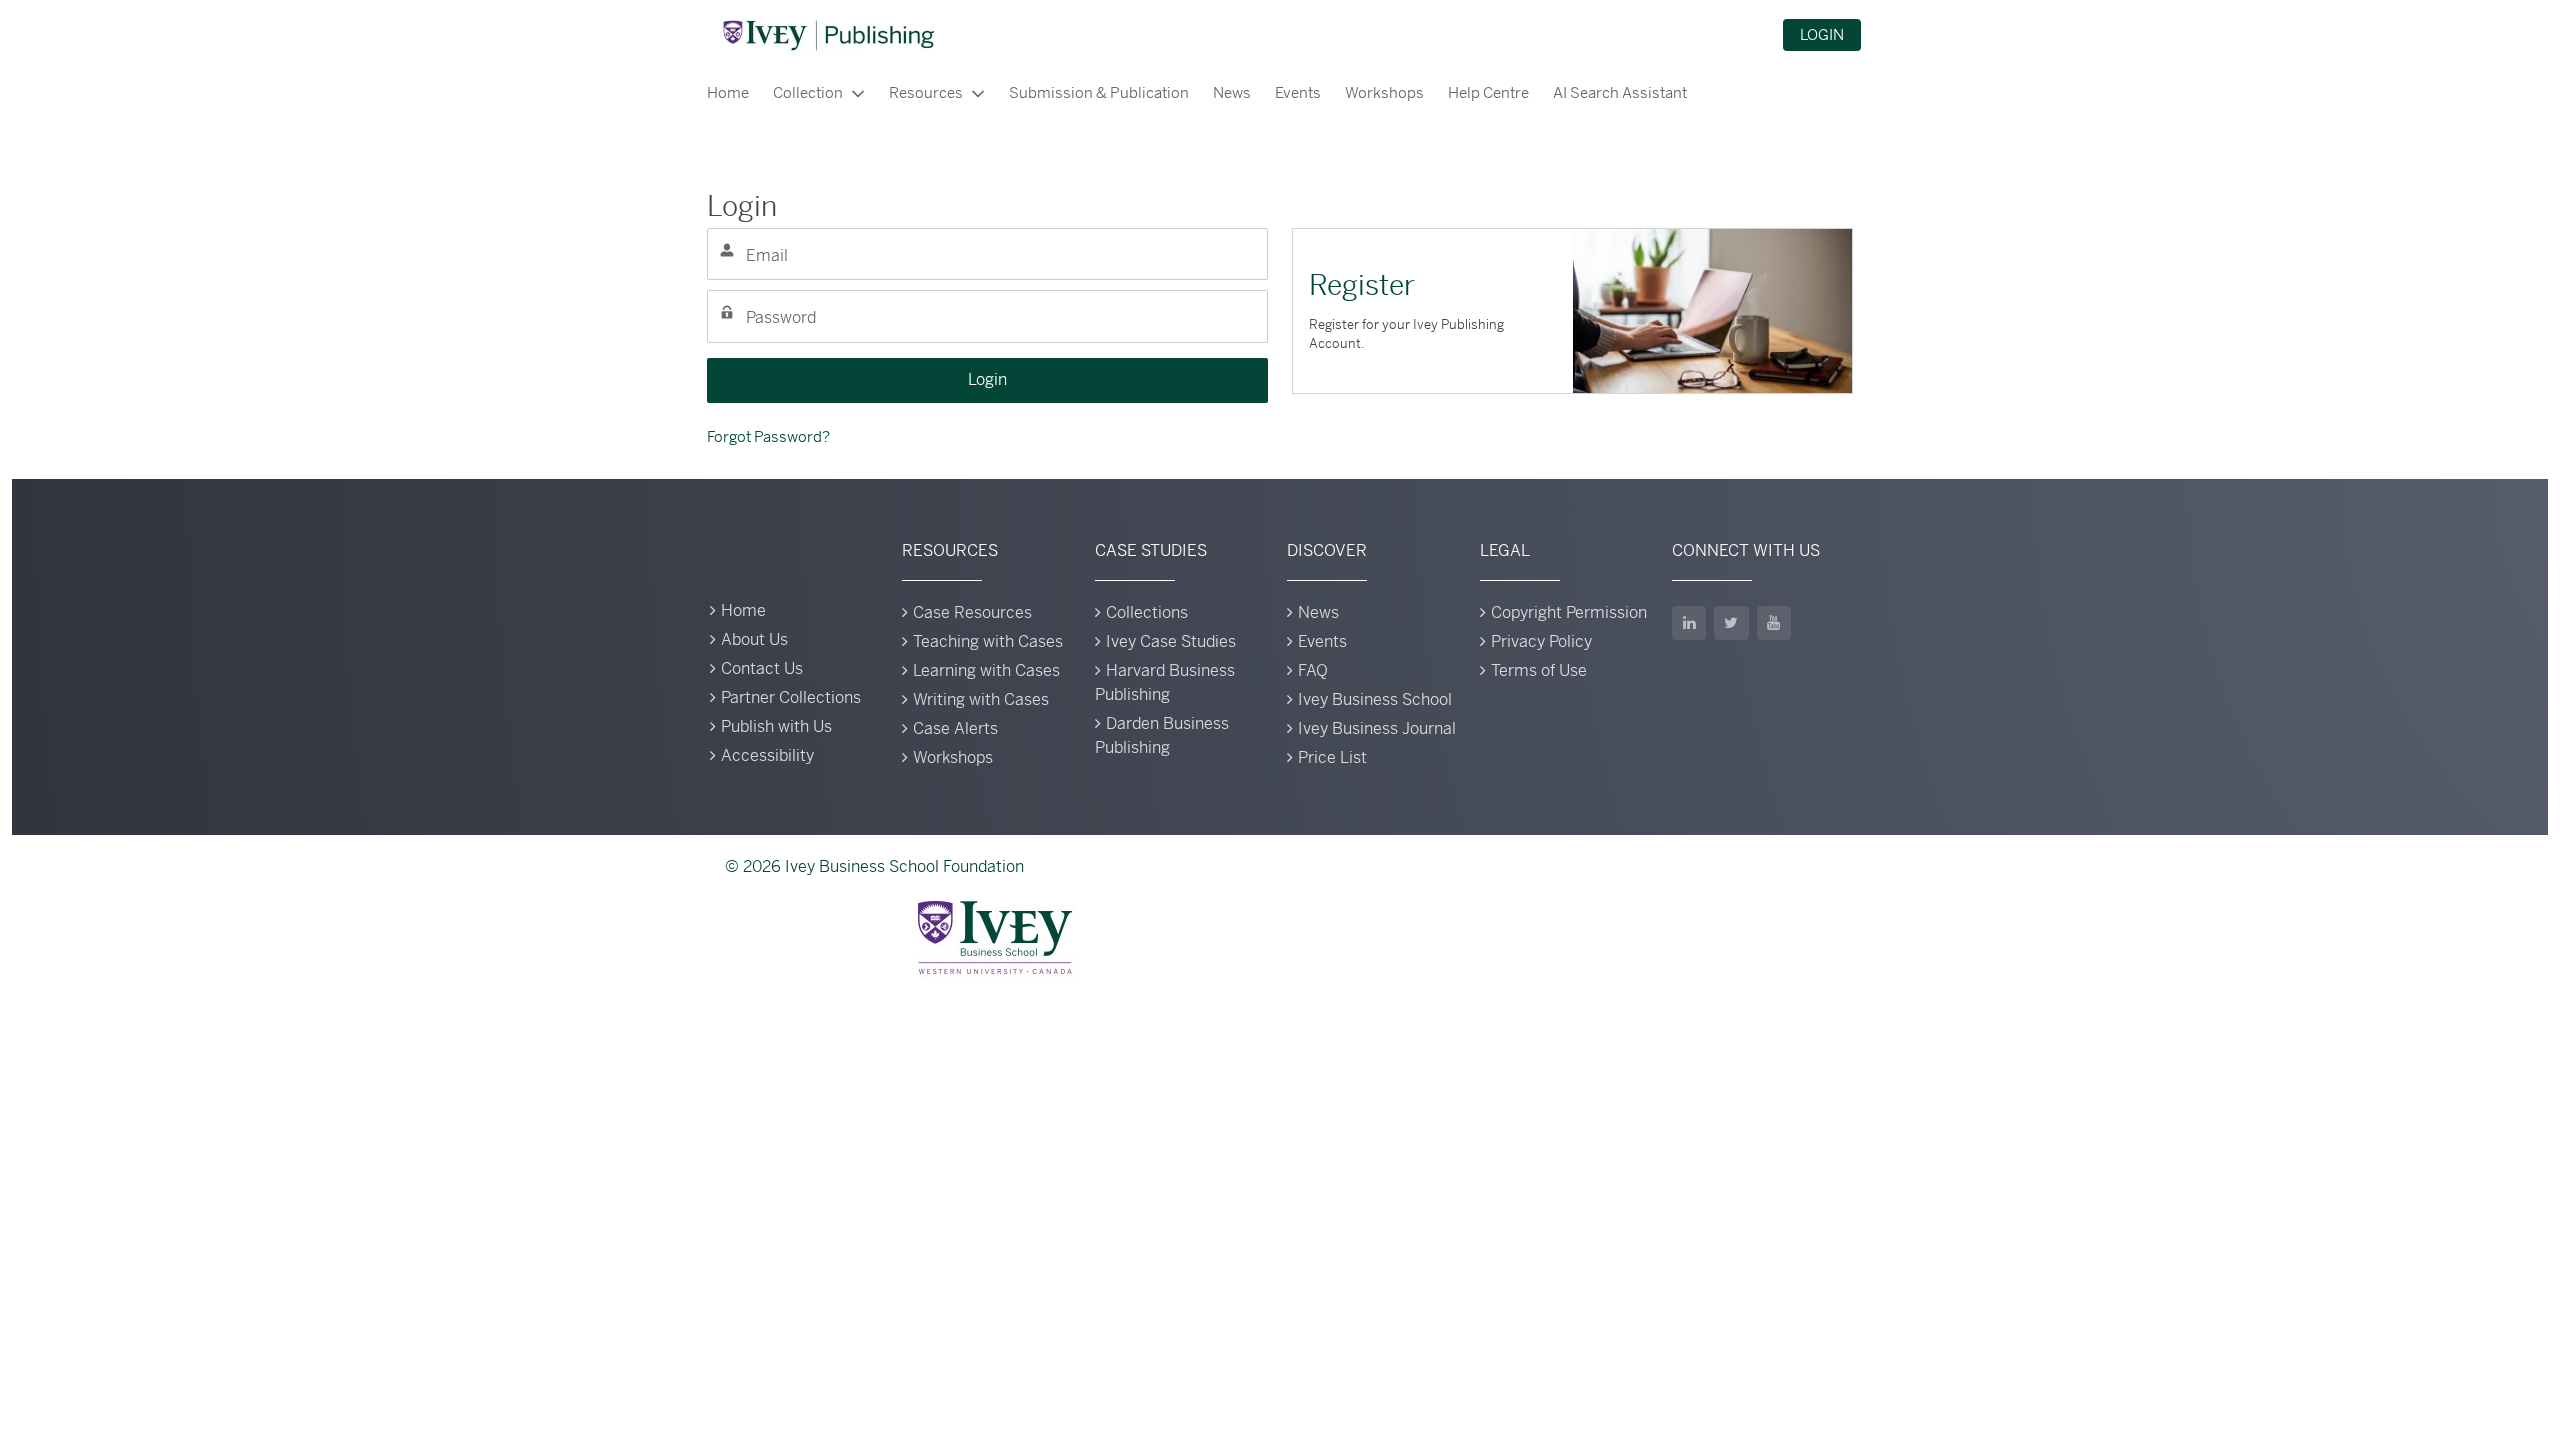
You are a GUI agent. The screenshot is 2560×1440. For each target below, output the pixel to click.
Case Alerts (955, 728)
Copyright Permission (1569, 612)
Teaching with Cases (988, 641)
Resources (926, 92)
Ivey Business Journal (1377, 728)
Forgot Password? (768, 436)
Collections (1147, 612)
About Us (754, 639)
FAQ (1313, 670)
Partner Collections (791, 697)
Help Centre (1488, 92)
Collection (808, 92)
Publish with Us (776, 726)
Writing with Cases (981, 699)
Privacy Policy (1541, 641)
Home (728, 92)
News (1232, 92)
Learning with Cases (986, 670)
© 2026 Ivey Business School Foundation (874, 866)
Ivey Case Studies (1171, 641)
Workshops (1384, 92)
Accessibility (767, 755)
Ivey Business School (1375, 699)
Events (1298, 92)
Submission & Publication (1099, 92)
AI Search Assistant (1620, 92)
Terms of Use (1539, 670)
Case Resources (972, 612)
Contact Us (762, 668)
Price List (1332, 757)
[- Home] (828, 35)
